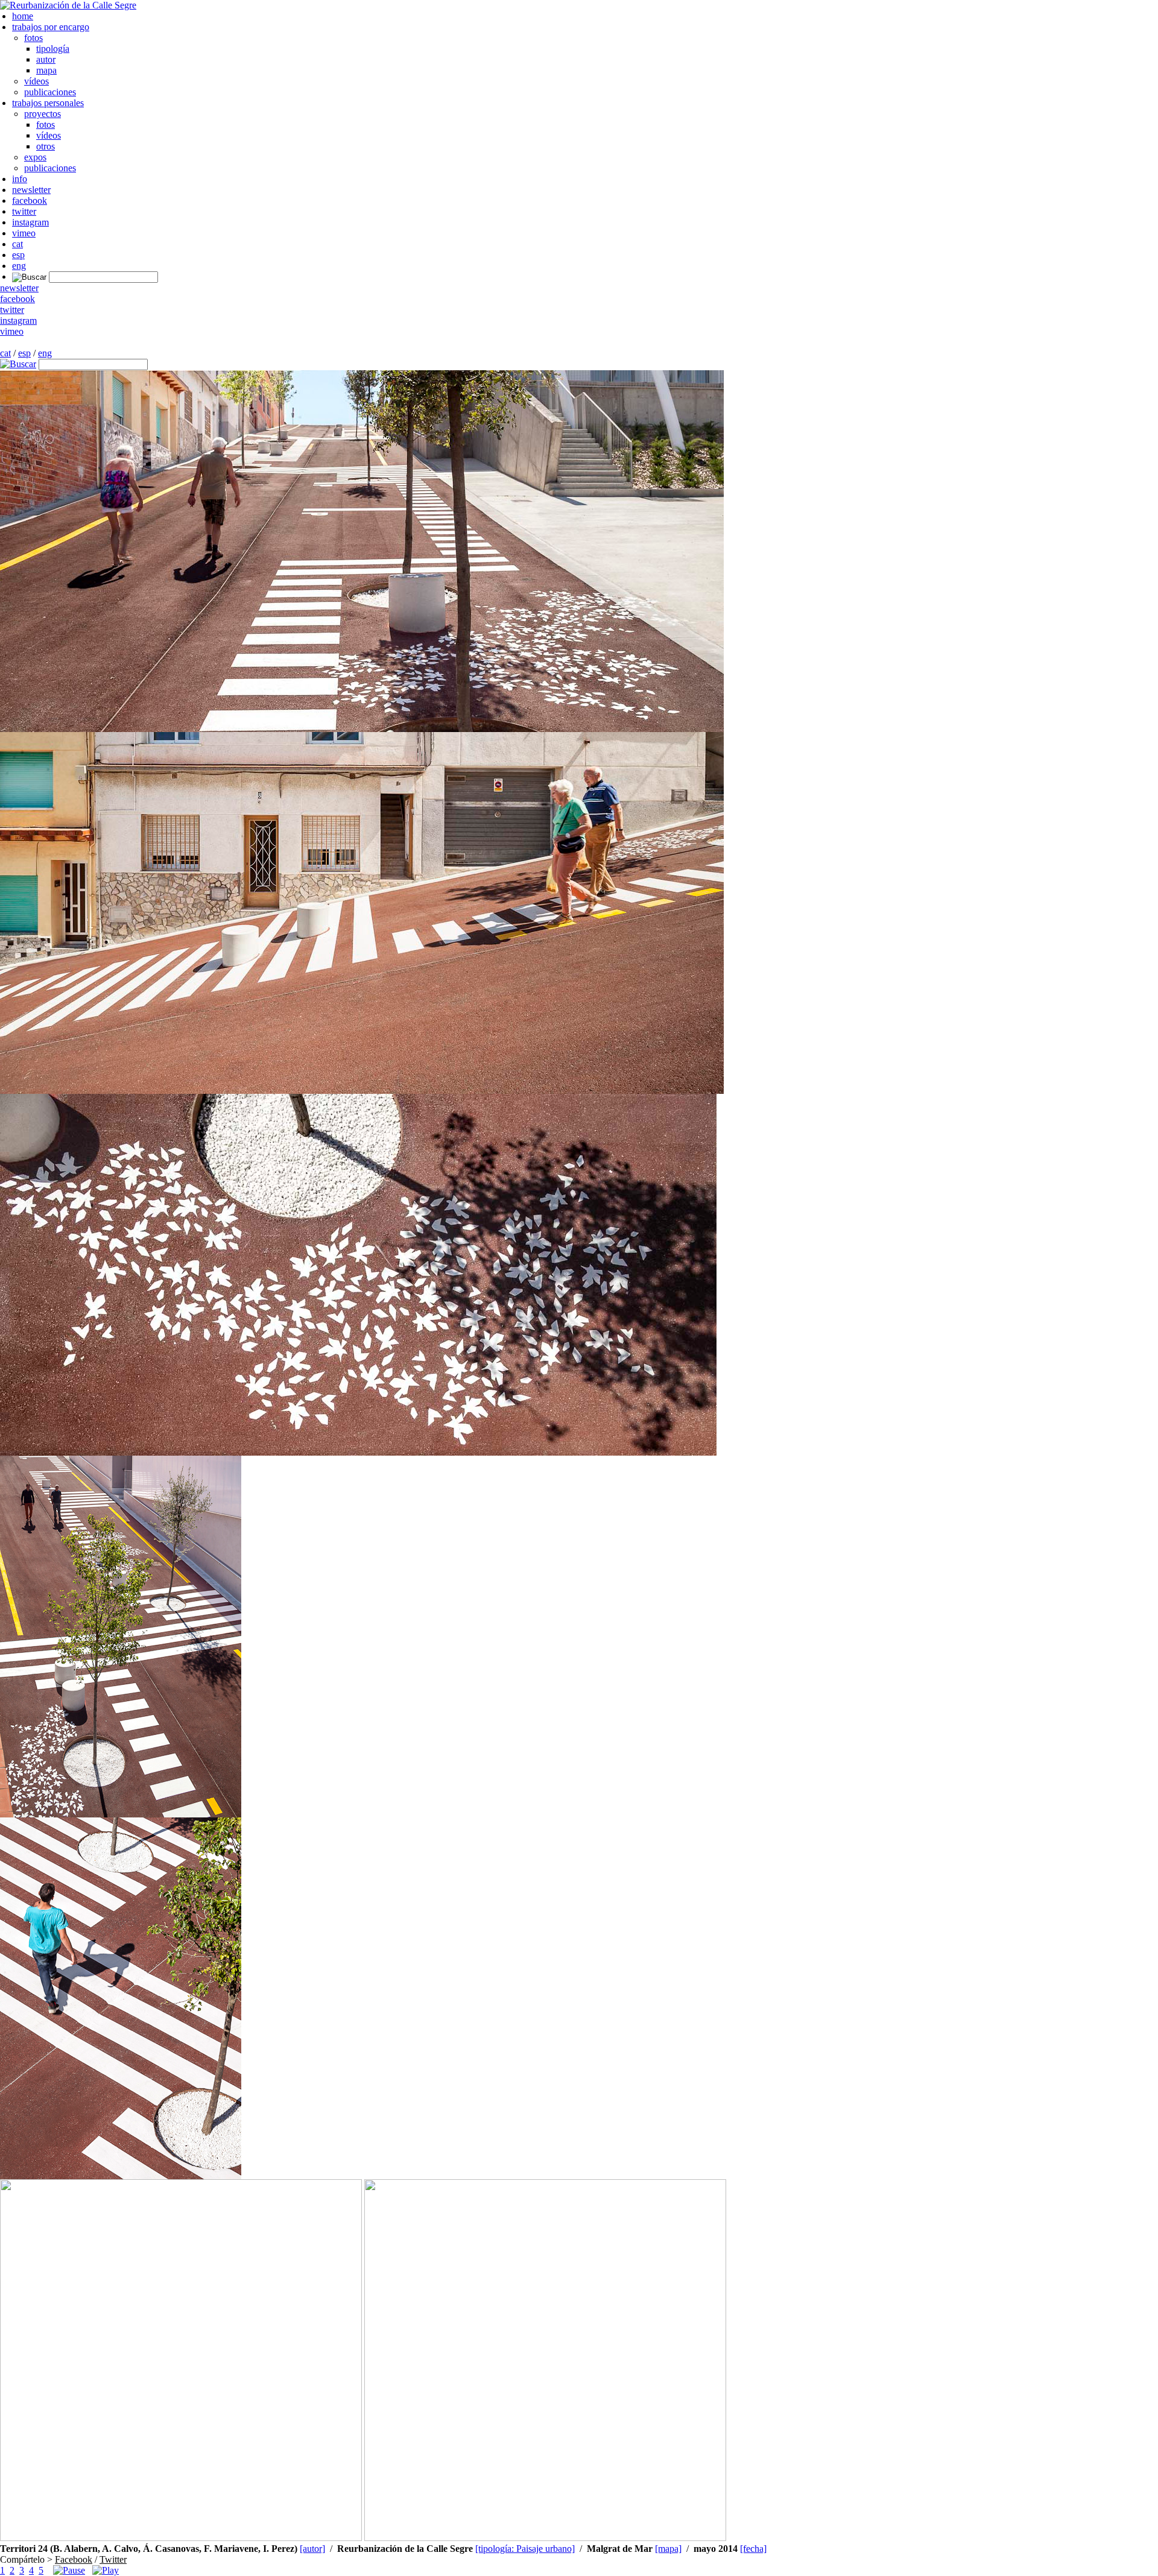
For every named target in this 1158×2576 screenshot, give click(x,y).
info (20, 179)
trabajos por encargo (51, 27)
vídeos (36, 81)
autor (46, 59)
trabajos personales (48, 103)
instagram (30, 222)
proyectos (43, 114)
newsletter (31, 190)
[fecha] (753, 2549)
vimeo (24, 233)
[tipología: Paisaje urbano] (525, 2549)
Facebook (74, 2559)
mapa (46, 70)
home (23, 16)
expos (35, 157)
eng (19, 266)
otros (46, 146)
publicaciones (50, 92)
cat (17, 244)
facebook (30, 200)
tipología (53, 49)
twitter (24, 211)
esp (18, 255)
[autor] (312, 2549)
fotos (33, 38)
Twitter (113, 2559)
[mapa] (668, 2549)
